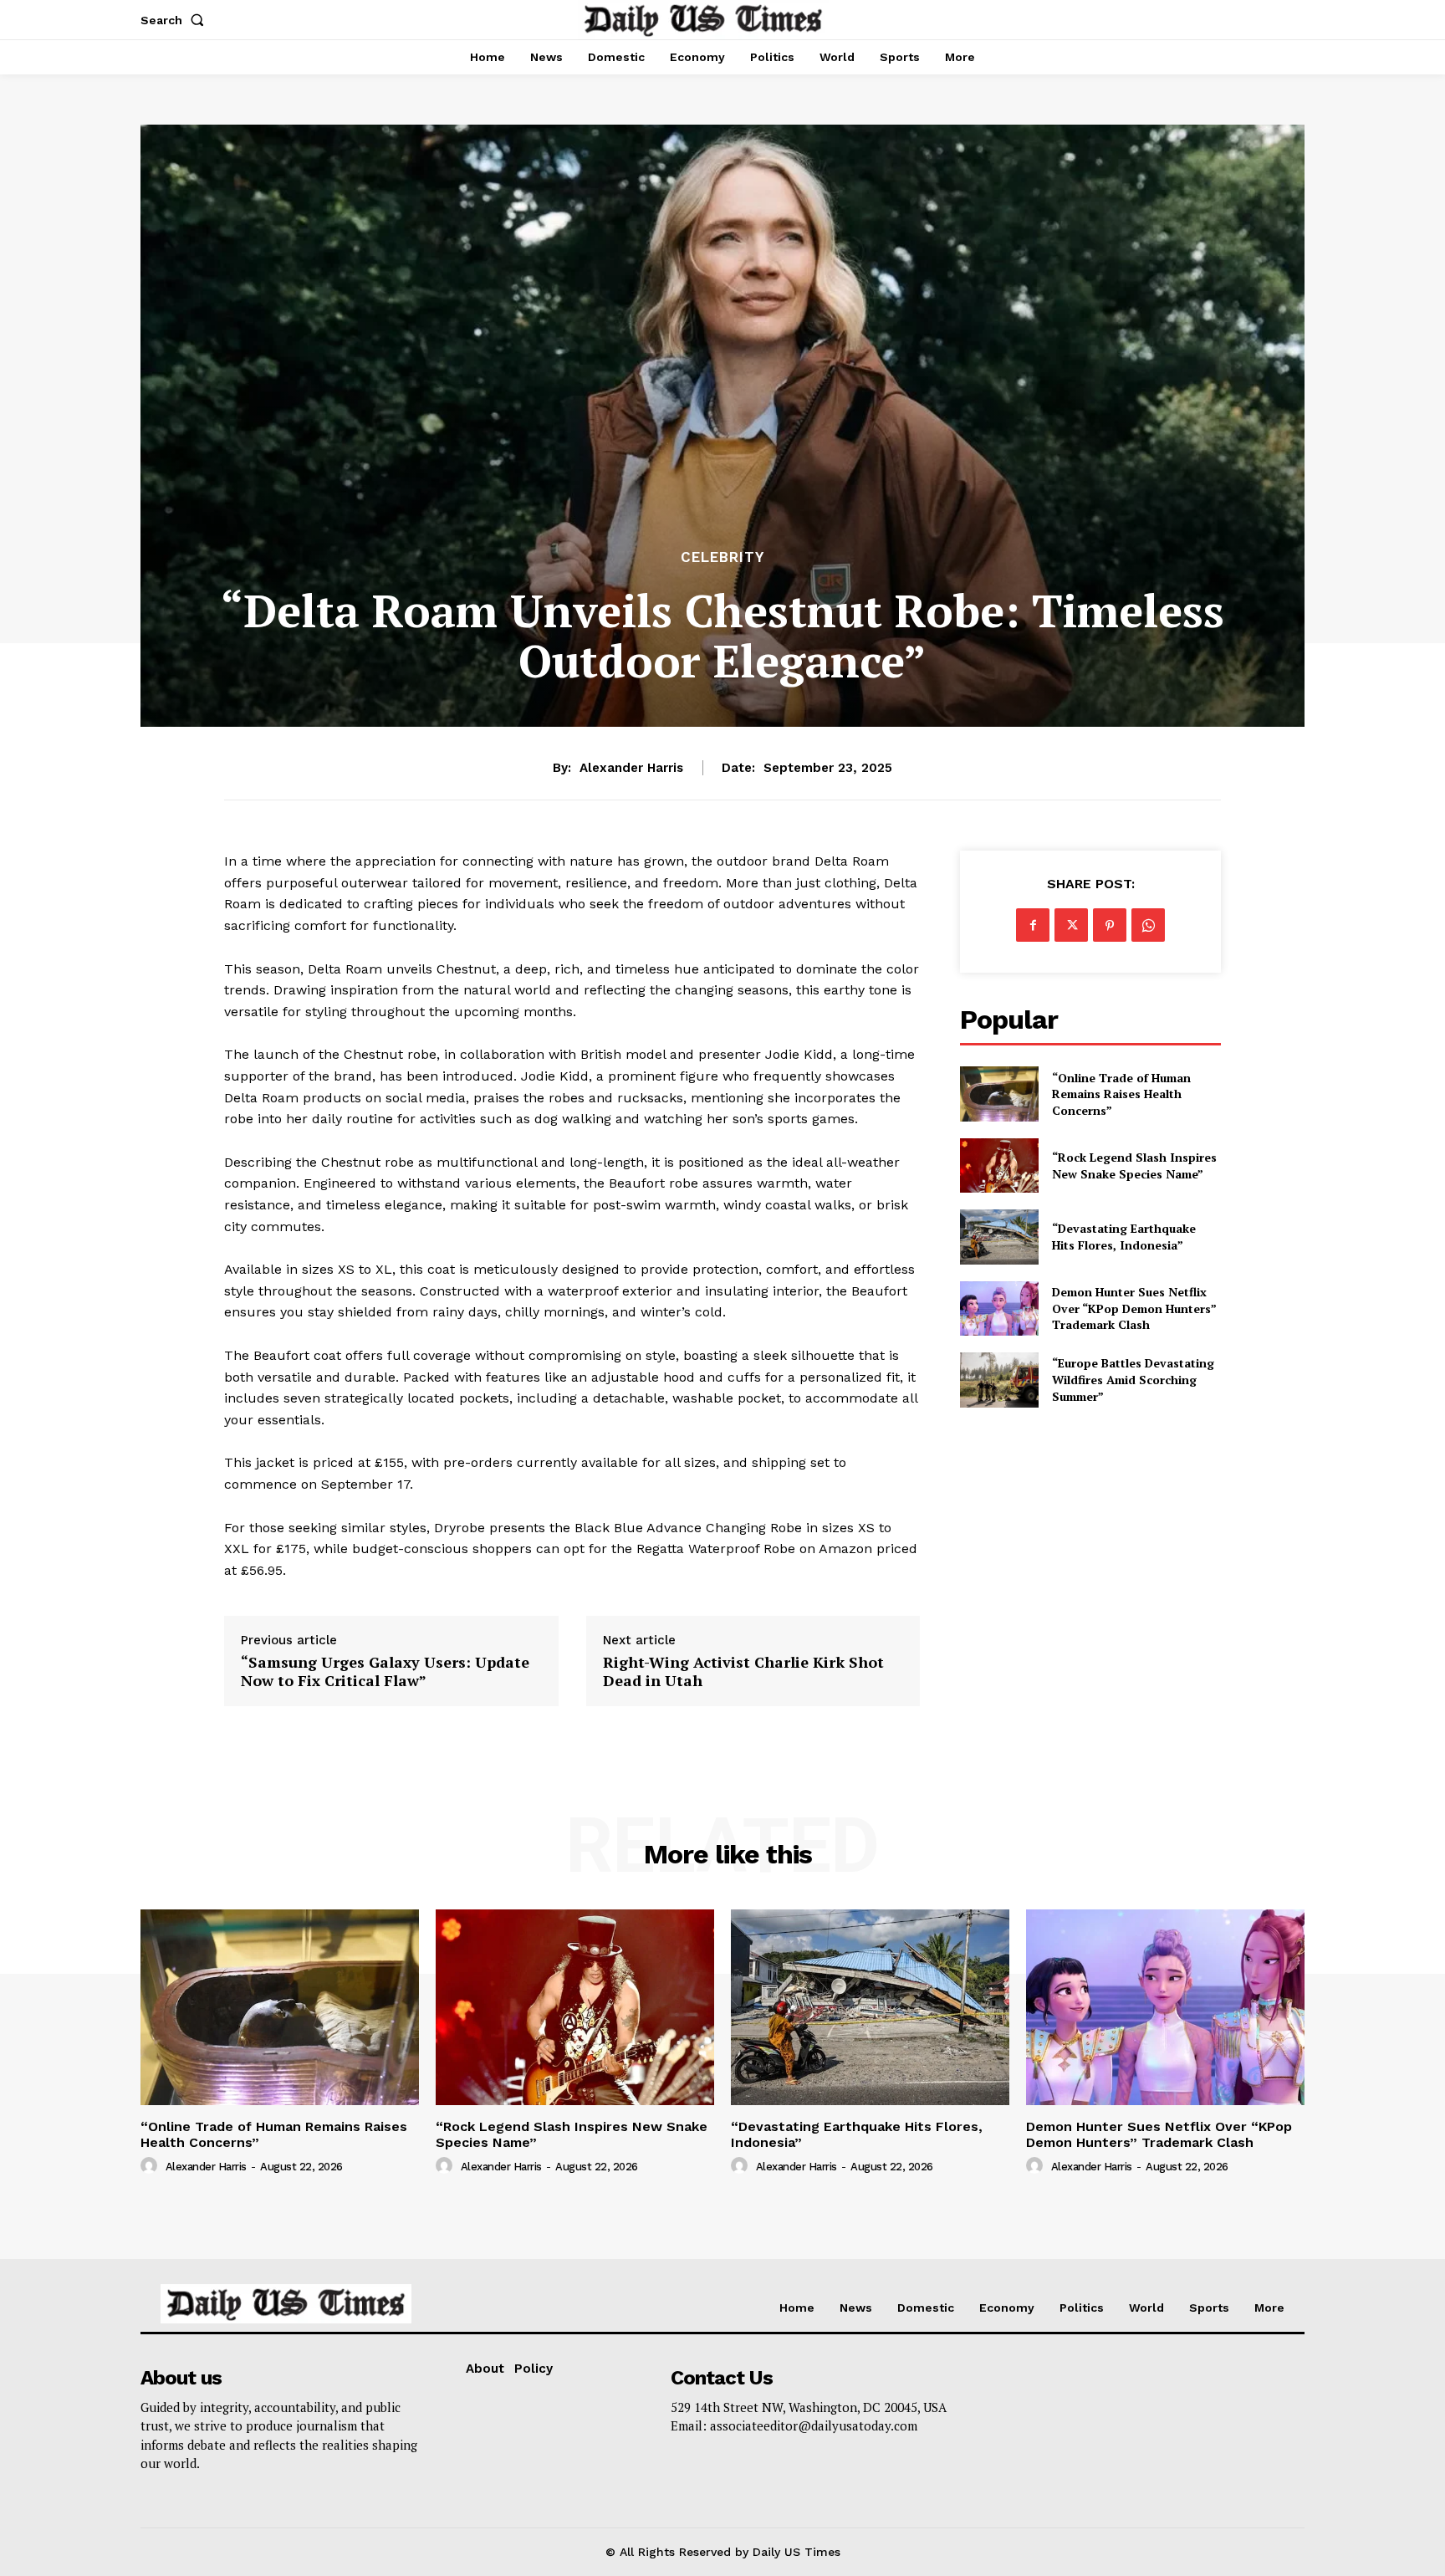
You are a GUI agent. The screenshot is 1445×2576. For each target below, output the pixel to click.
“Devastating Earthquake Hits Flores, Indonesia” (1124, 1237)
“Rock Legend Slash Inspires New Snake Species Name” (1134, 1165)
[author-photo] (151, 2166)
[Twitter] (1071, 925)
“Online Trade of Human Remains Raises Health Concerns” (1121, 1094)
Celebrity (722, 557)
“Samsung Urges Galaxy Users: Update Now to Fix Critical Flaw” (385, 1671)
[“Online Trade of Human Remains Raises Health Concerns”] (999, 1094)
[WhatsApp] (1148, 925)
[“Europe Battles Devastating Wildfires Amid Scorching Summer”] (999, 1380)
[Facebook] (1033, 925)
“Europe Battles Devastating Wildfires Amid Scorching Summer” (1133, 1379)
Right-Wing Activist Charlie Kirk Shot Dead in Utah (743, 1671)
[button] (176, 20)
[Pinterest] (1110, 925)
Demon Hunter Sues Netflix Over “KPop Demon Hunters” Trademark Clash (1134, 1308)
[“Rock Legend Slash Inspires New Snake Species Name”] (999, 1165)
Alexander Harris (631, 768)
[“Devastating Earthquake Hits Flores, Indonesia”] (999, 1237)
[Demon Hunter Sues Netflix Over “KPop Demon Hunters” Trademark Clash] (999, 1308)
